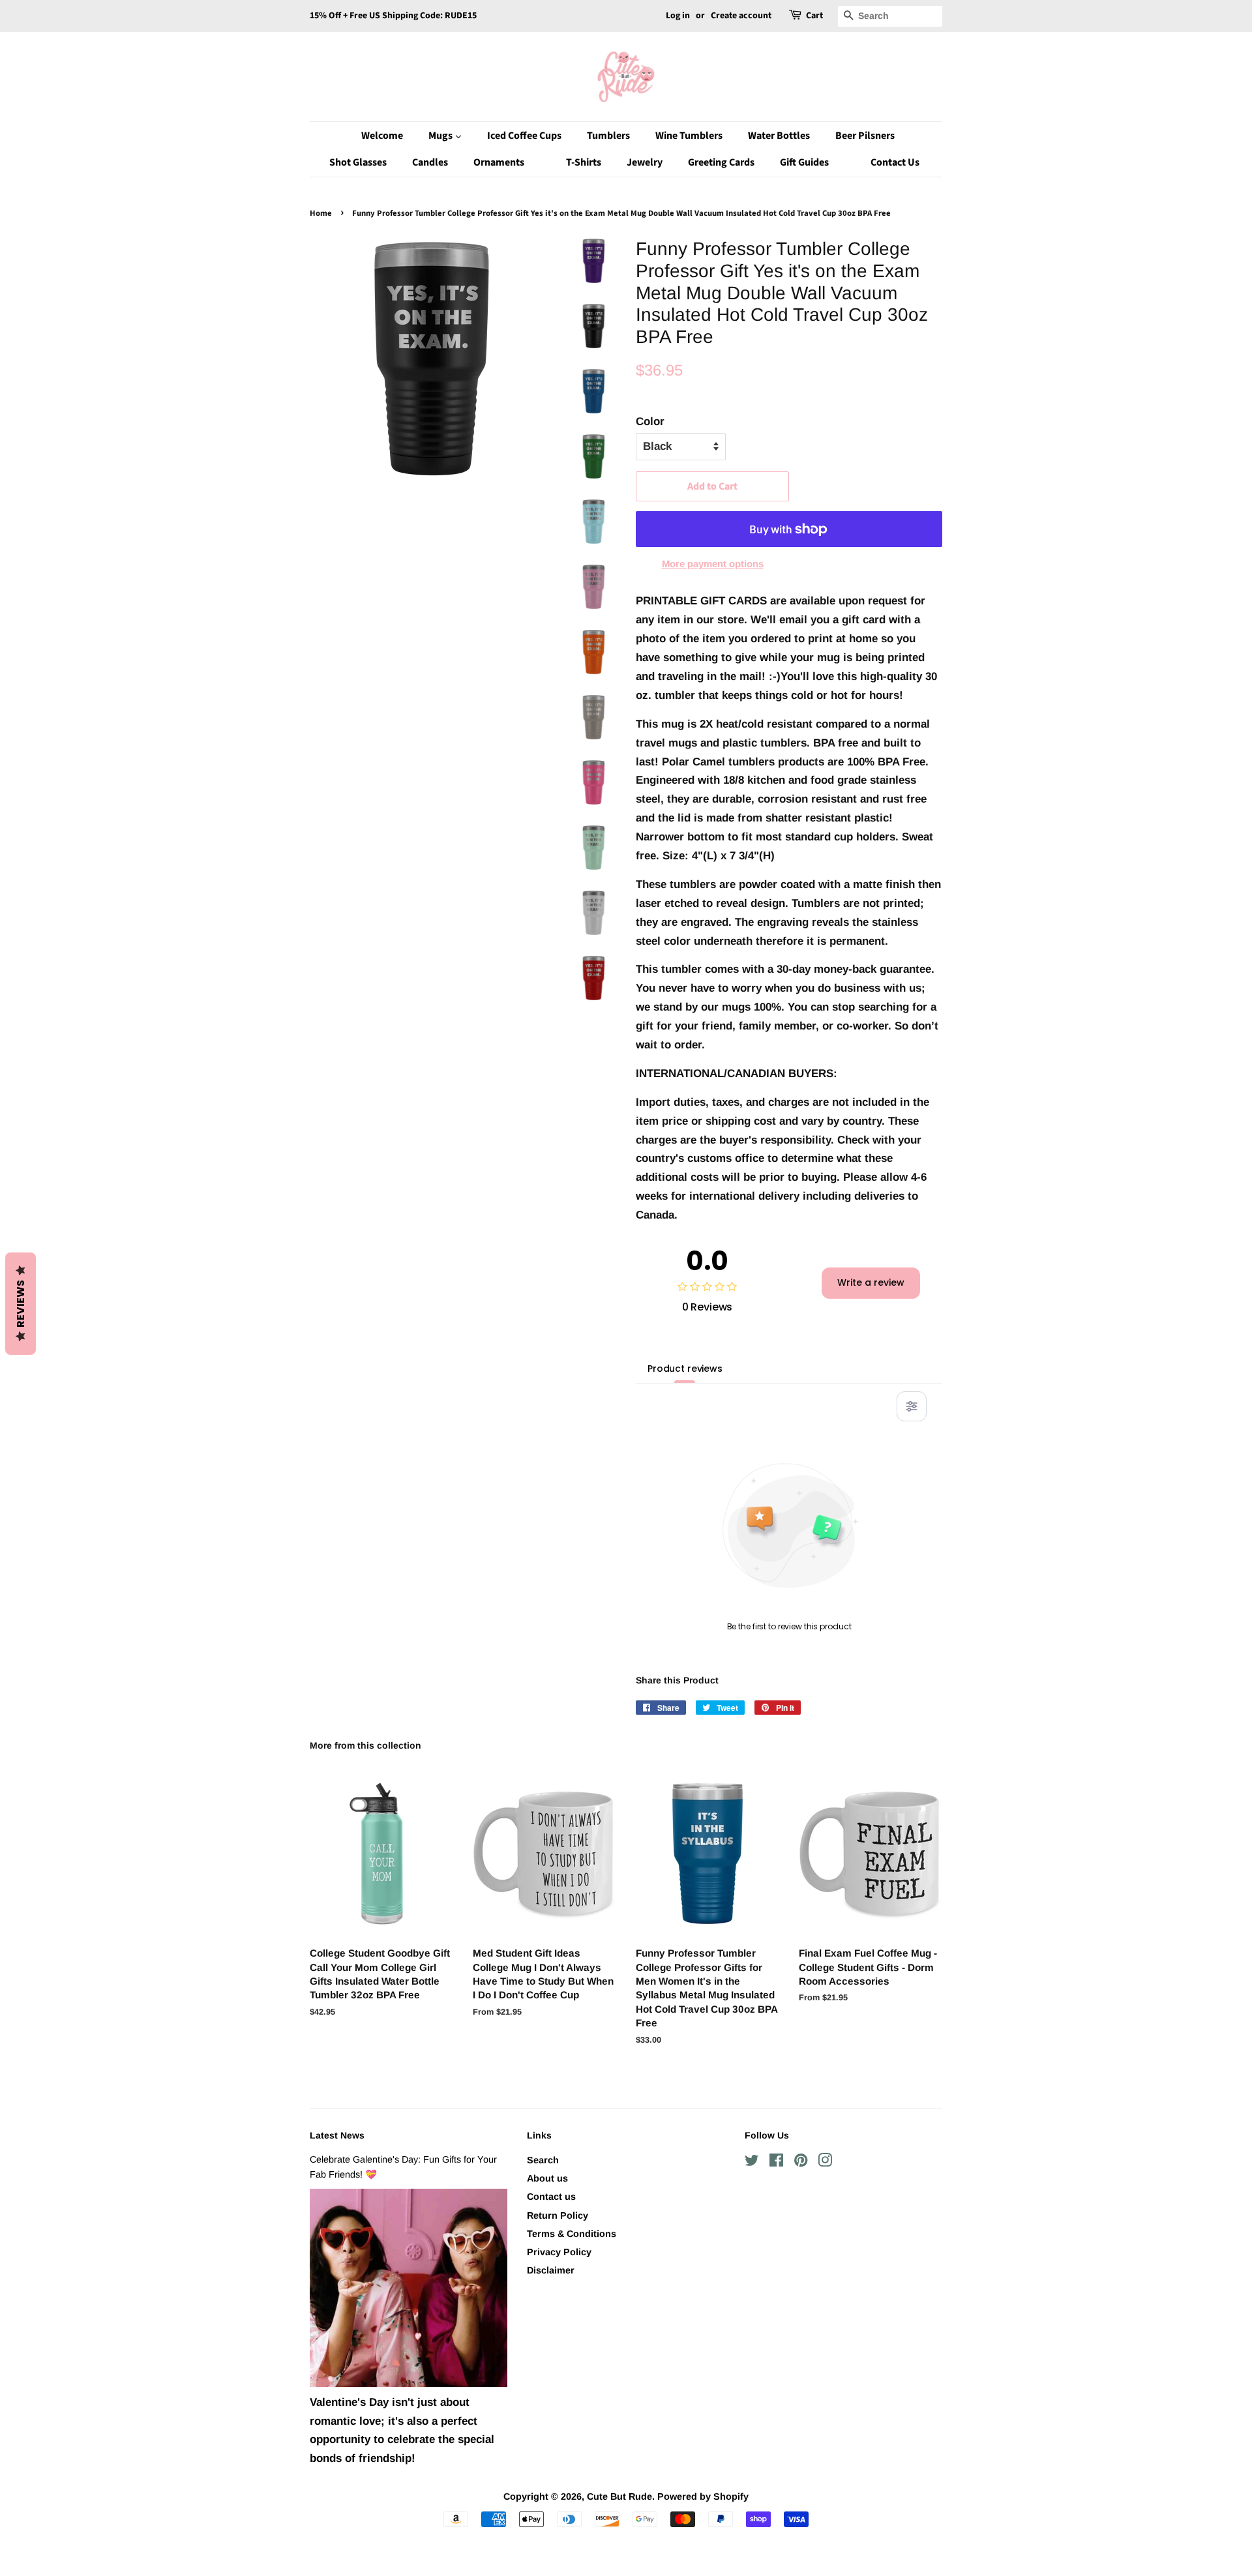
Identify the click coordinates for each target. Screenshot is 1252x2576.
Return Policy (558, 2215)
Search (543, 2160)
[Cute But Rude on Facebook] (776, 2163)
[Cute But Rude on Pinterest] (801, 2163)
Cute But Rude (619, 2496)
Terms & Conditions (572, 2234)
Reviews (21, 1304)
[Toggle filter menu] (912, 1406)
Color (650, 422)
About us (547, 2178)
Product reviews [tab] (685, 1369)
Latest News (337, 2135)
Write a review (871, 1282)
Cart (814, 16)
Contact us (551, 2197)
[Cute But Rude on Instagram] (825, 2163)
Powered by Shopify (703, 2496)
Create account (741, 16)
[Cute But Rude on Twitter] (752, 2163)
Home (321, 213)
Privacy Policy (559, 2252)
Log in (678, 16)
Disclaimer (551, 2270)
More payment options (713, 564)
